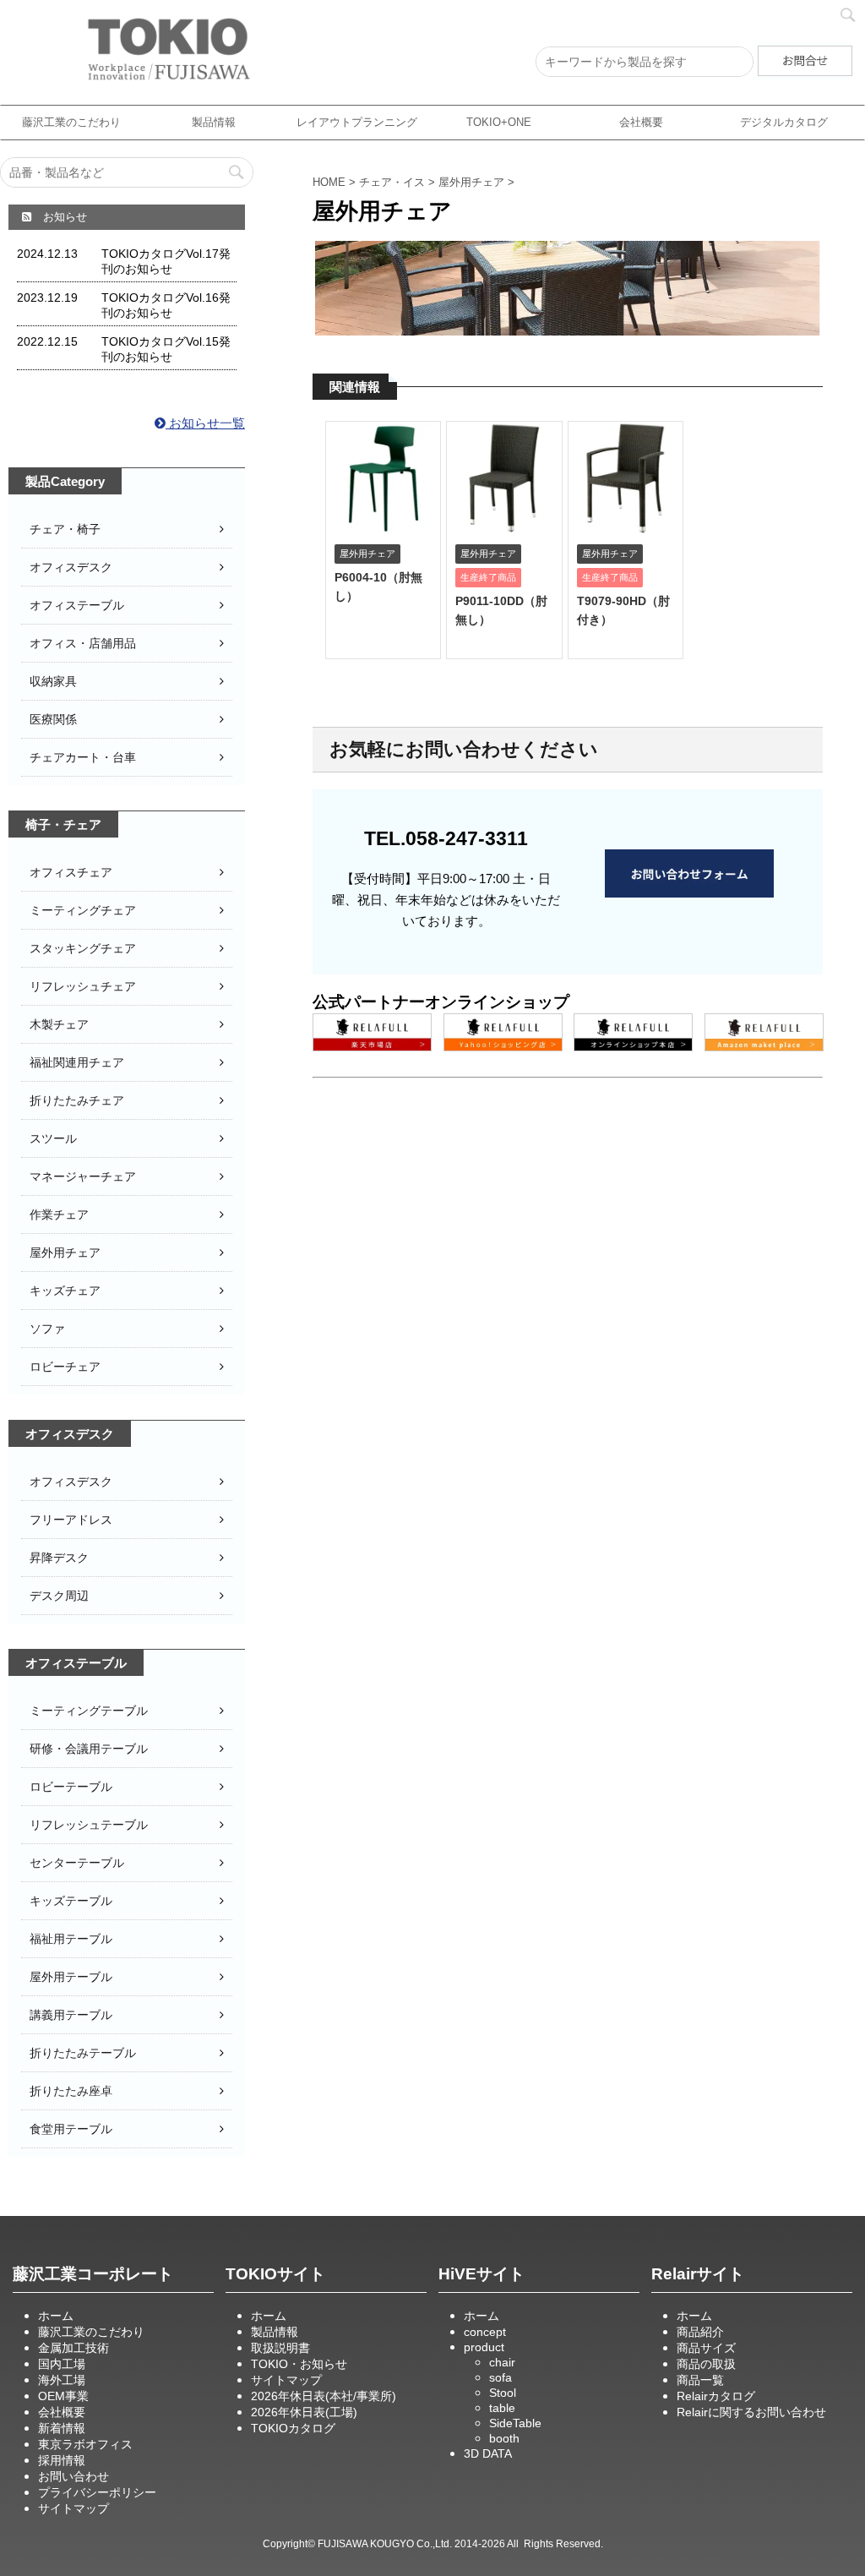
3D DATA (488, 2453)
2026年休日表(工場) (304, 2412)
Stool (503, 2393)
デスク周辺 (59, 1596)
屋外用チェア (65, 1253)
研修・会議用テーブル (89, 1749)
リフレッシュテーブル (89, 1825)
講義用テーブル (71, 2015)
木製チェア (59, 1024)
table (502, 2408)
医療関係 (53, 719)
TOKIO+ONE (499, 122)
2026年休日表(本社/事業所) (324, 2396)
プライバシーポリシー (97, 2492)
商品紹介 (700, 2332)
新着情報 (62, 2428)
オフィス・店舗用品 (83, 643)
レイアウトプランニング (357, 122)
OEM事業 (63, 2396)
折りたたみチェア (77, 1100)
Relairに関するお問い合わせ (751, 2412)
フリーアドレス (71, 1520)
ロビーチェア (65, 1367)
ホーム (56, 2316)
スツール (53, 1138)
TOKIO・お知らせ (299, 2364)
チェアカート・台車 (83, 757)
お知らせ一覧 (205, 423)
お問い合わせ (73, 2476)
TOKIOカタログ (293, 2428)
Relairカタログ (716, 2396)
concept (485, 2332)
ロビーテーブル (71, 1787)
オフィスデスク (71, 567)
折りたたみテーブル (83, 2053)
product (484, 2347)
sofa (501, 2377)
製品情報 (214, 122)
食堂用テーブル (71, 2129)
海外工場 (62, 2380)
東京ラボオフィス (85, 2444)
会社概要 (641, 122)
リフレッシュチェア (83, 986)
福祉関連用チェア (77, 1062)
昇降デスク (59, 1558)
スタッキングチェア (83, 948)
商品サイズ (706, 2348)
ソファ (47, 1329)
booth (504, 2438)
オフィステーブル (77, 605)
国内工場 (62, 2364)
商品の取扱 (706, 2364)
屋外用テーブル (71, 1977)
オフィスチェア (71, 872)
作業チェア (59, 1214)
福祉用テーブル (71, 1939)
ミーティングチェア (83, 910)
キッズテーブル (71, 1901)
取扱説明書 (280, 2348)
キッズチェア (65, 1291)
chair (502, 2362)
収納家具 (53, 681)
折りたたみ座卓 (71, 2091)
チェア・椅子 (65, 529)
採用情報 (62, 2460)
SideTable (515, 2423)
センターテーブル (77, 1863)
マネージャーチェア (83, 1176)
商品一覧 (700, 2380)
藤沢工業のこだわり (71, 122)
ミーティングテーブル (89, 1711)
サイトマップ (73, 2508)
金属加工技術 (73, 2348)
